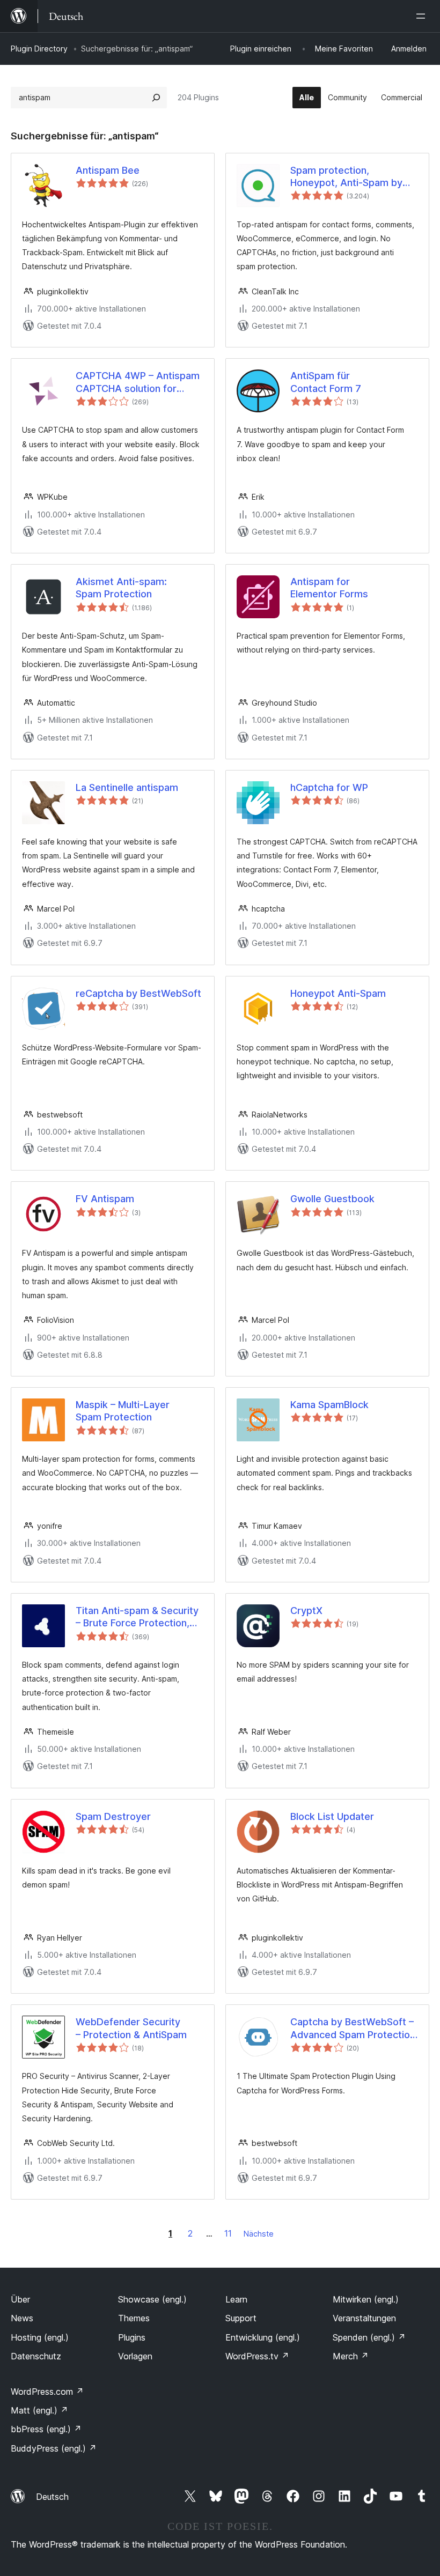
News (22, 2318)
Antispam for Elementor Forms (329, 588)
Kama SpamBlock (329, 1405)
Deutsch (52, 2497)
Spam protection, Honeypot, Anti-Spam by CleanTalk (346, 177)
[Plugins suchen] (156, 98)
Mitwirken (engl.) (366, 2299)
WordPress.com (47, 2392)
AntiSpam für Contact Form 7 (326, 382)
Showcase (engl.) (152, 2299)
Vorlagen (135, 2356)
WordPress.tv (257, 2356)
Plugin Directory (39, 49)
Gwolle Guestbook (332, 1199)
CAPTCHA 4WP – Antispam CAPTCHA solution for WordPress (138, 382)
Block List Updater (332, 1816)
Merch (351, 2356)
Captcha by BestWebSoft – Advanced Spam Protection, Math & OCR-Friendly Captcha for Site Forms (354, 2029)
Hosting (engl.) (40, 2337)
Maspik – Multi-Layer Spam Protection (123, 1411)
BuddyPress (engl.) (54, 2448)
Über (20, 2299)
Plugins (132, 2337)
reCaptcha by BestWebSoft (138, 993)
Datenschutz (36, 2356)
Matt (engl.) (39, 2410)
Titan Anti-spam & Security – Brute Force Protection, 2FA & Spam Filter (137, 1617)
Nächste (259, 2234)
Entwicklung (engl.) (263, 2337)
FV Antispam (105, 1199)
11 (228, 2233)
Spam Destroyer (113, 1816)
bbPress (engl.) (46, 2429)
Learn (236, 2299)
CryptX (306, 1611)
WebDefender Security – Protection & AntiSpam (131, 2028)
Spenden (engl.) (369, 2337)
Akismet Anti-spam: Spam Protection (121, 588)
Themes (134, 2318)
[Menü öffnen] (423, 16)
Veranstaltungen (364, 2318)
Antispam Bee (108, 170)
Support (241, 2318)
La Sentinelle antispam (127, 787)
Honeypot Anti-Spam (338, 993)
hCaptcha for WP (329, 787)
